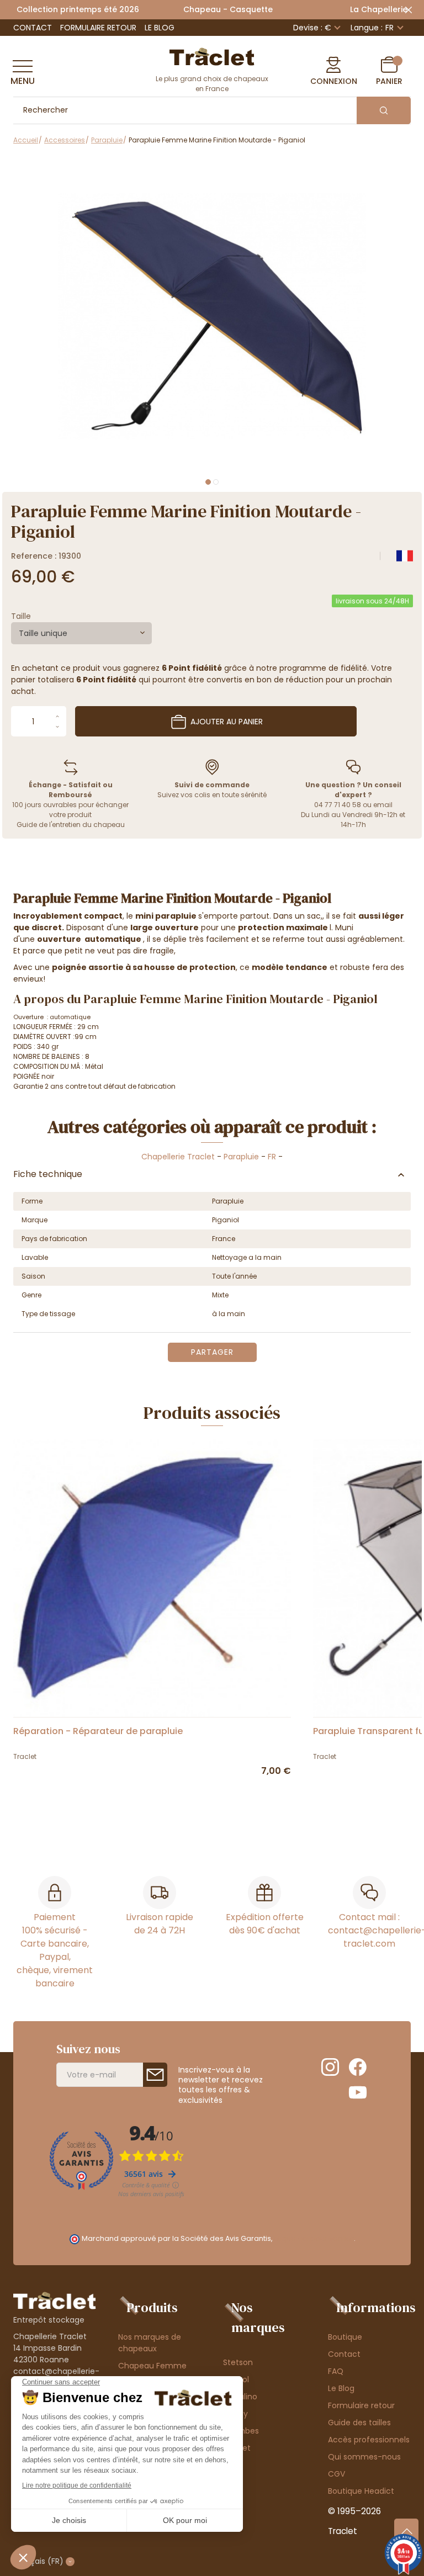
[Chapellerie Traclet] (212, 56)
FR (272, 1157)
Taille (21, 616)
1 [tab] (208, 482)
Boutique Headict (361, 2491)
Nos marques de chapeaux (150, 2343)
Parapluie (241, 1157)
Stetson (238, 2362)
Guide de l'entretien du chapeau (71, 825)
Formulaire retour (98, 28)
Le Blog (160, 28)
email (383, 805)
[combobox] (81, 633)
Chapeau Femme (152, 2366)
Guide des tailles (359, 2423)
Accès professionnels (369, 2440)
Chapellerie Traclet (178, 1157)
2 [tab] (216, 482)
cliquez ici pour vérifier (314, 2238)
